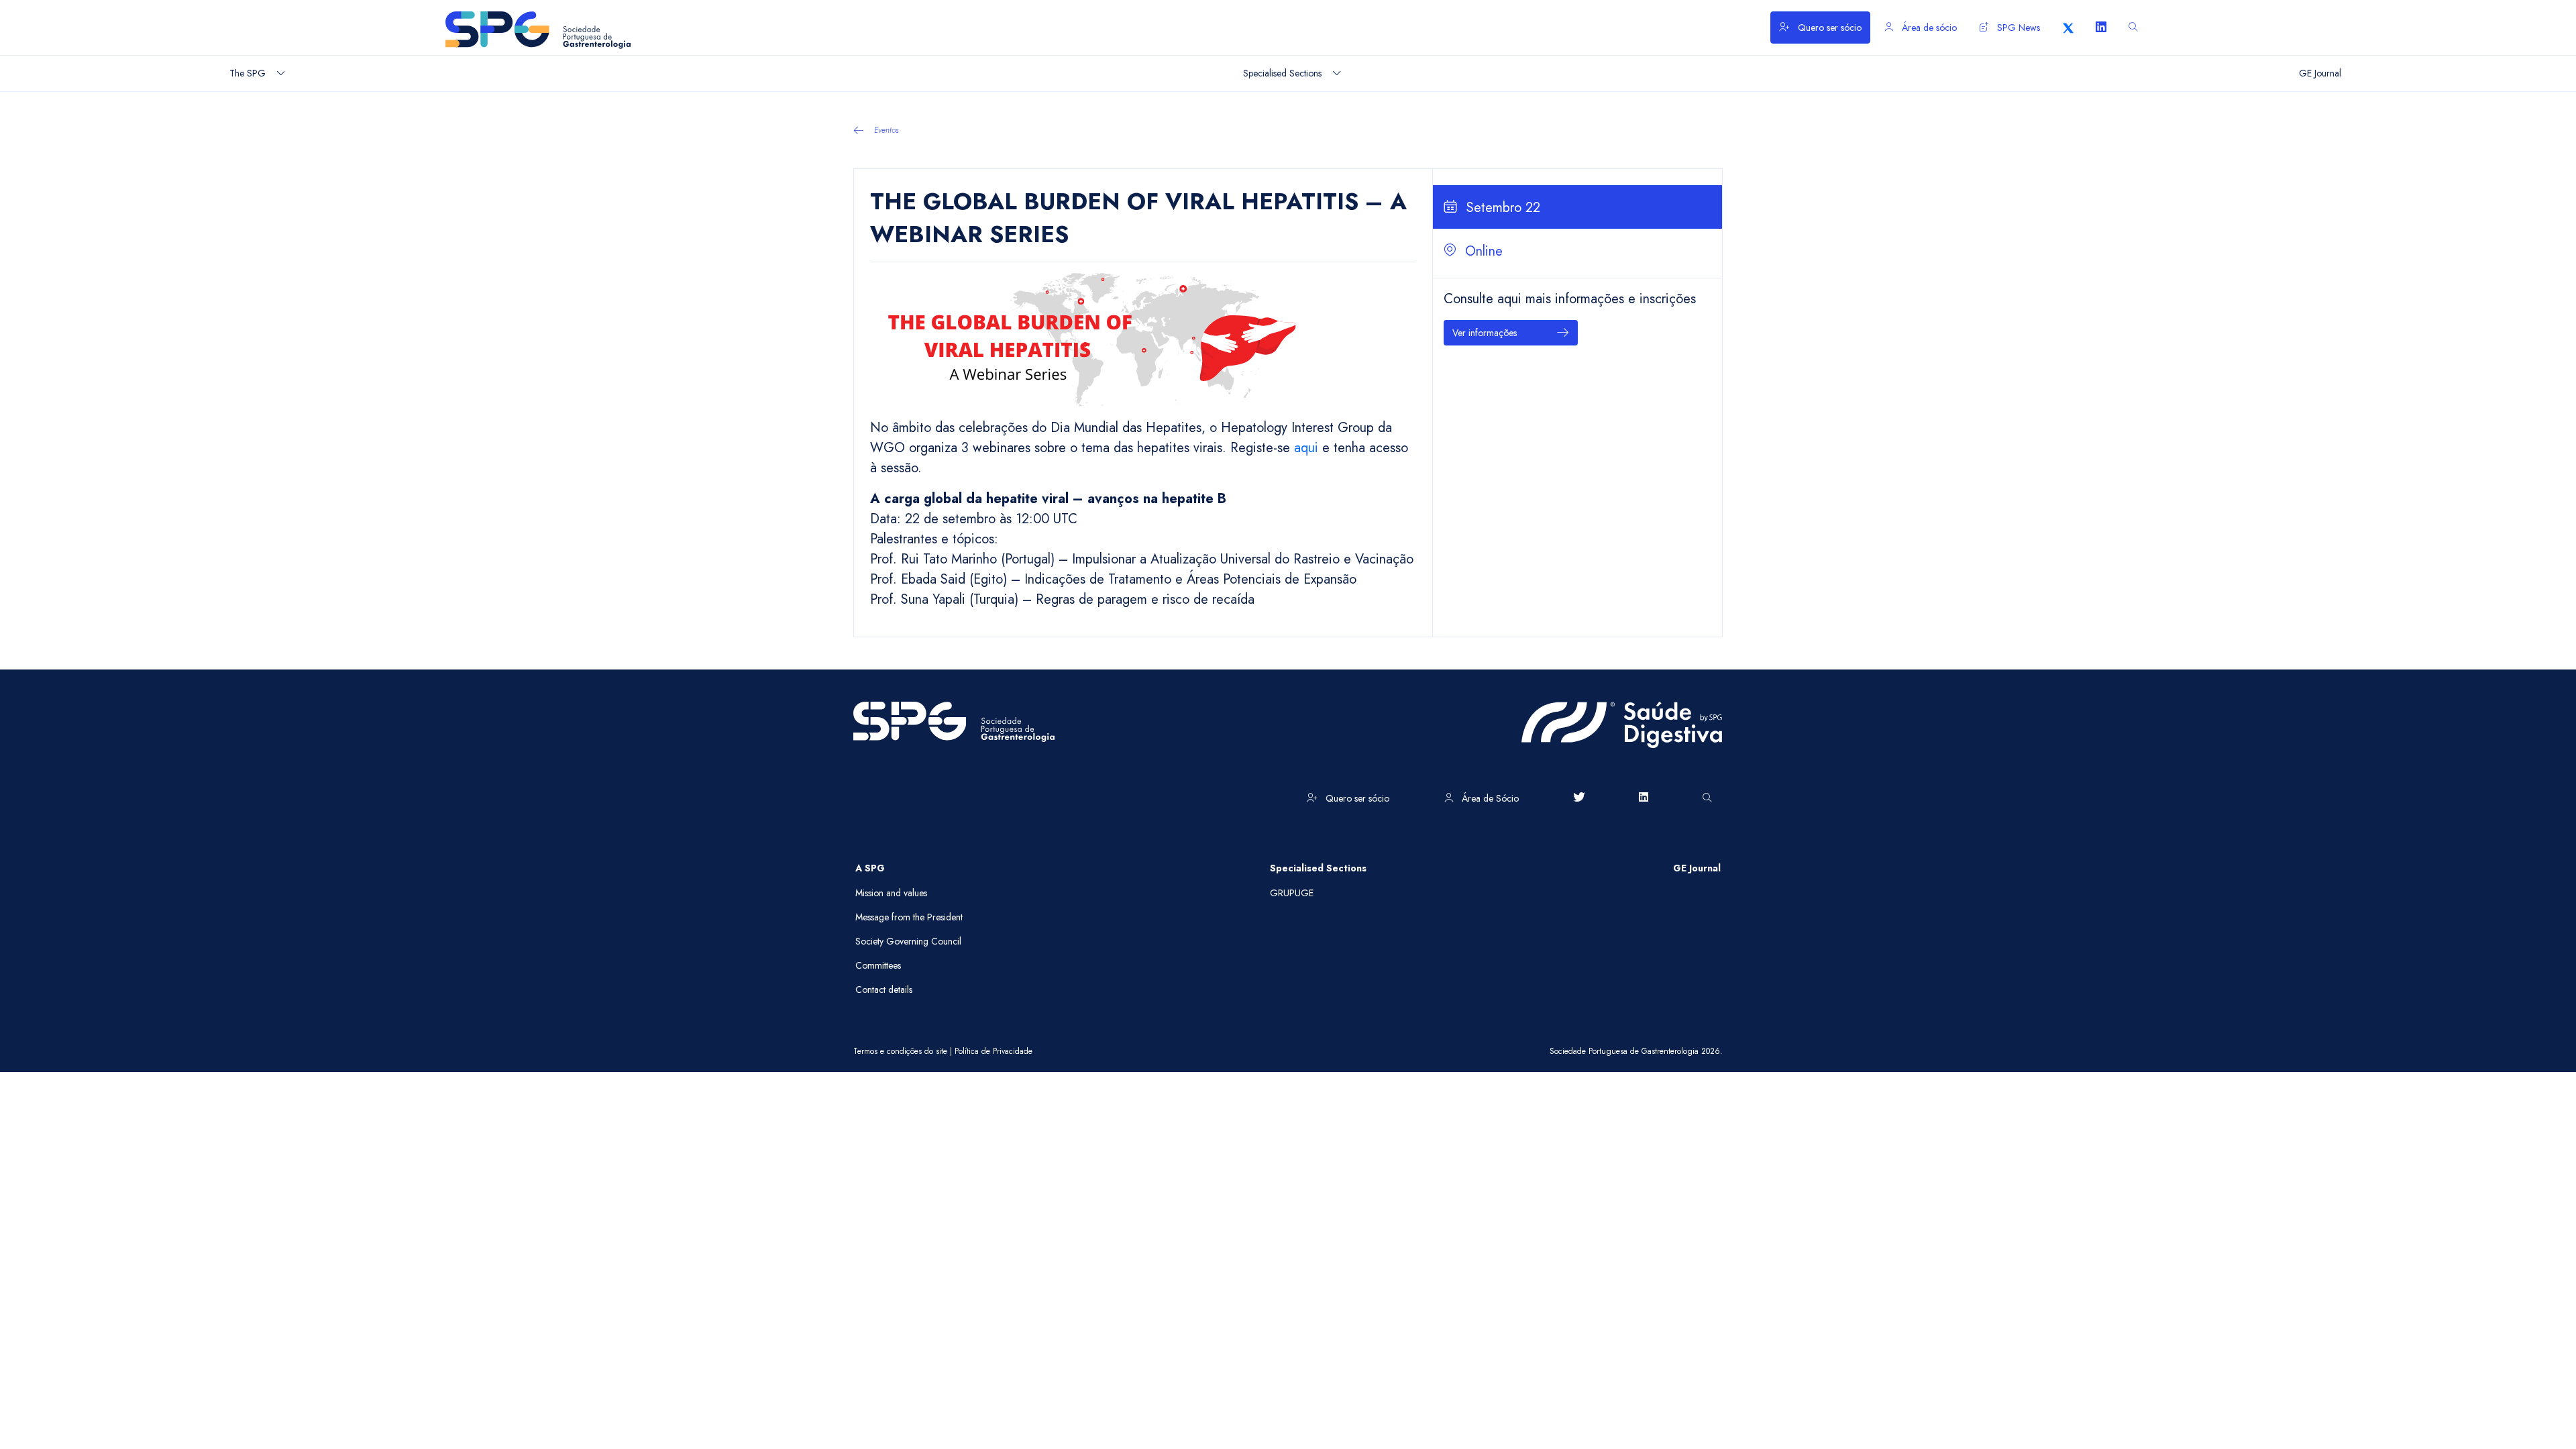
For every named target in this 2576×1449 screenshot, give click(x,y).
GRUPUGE (1292, 893)
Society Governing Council (908, 941)
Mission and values (891, 893)
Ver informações (1485, 333)
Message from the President (909, 917)
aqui (1308, 448)
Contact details (884, 989)
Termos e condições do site (900, 1051)
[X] (2068, 28)
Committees (878, 965)
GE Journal (1697, 868)
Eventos (887, 130)
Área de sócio (1928, 28)
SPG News (2017, 28)
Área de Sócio (1489, 798)
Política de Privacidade (994, 1051)
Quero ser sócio (1828, 28)
